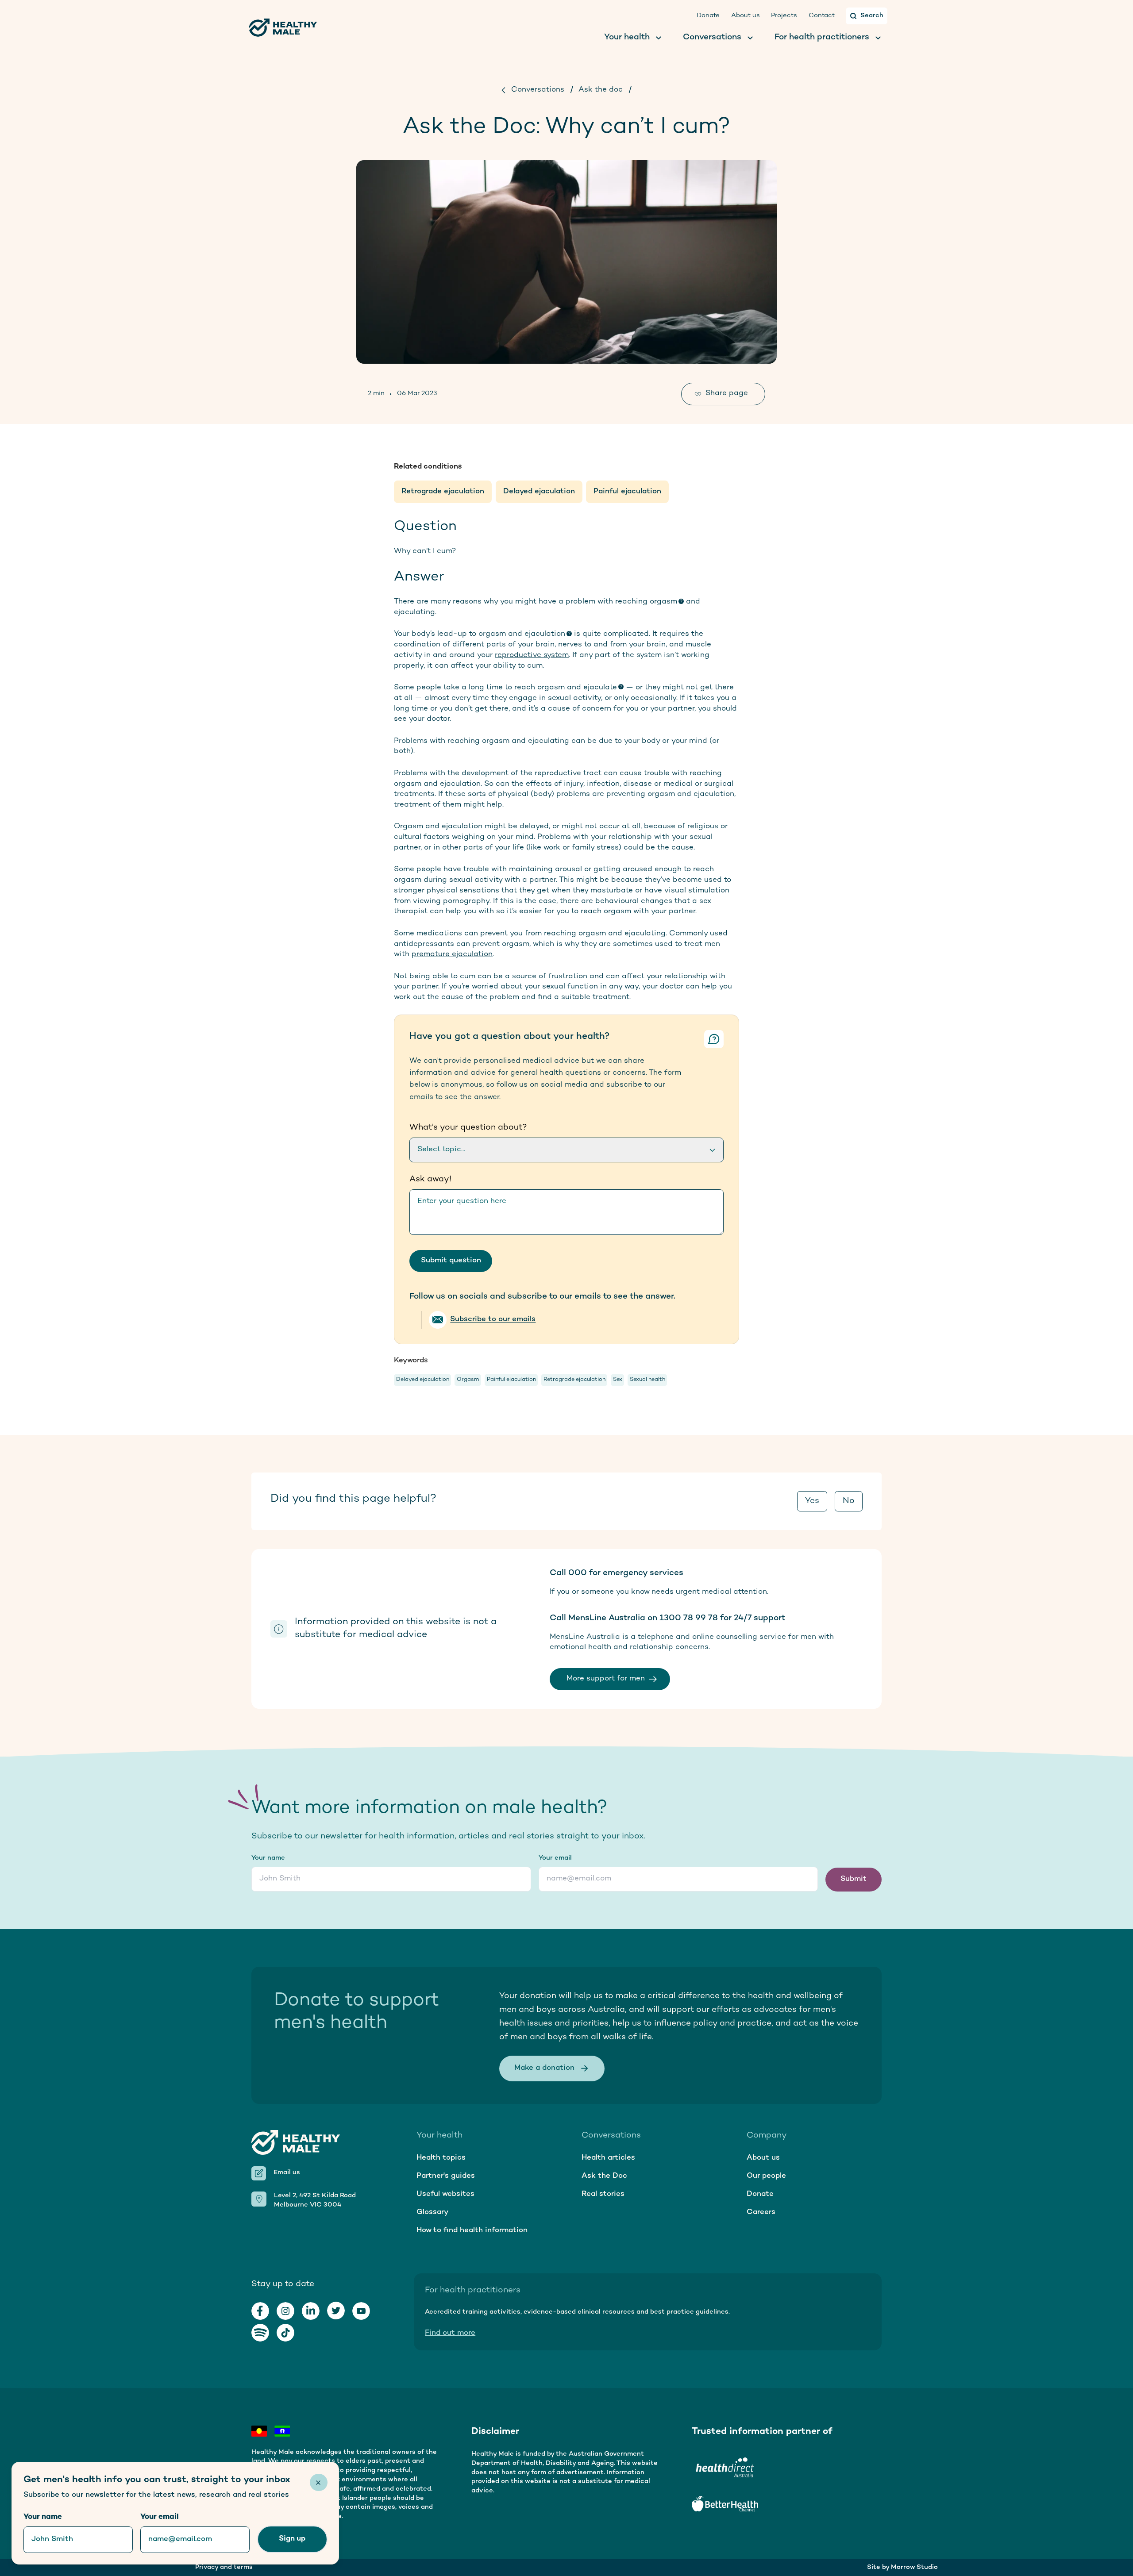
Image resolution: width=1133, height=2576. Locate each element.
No (849, 1501)
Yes (812, 1501)
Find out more (450, 2333)
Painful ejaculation (627, 492)
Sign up (292, 2539)
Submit (854, 1879)
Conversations (538, 90)
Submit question (451, 1261)
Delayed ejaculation (539, 492)
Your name (268, 1858)
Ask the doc (601, 90)
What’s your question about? (468, 1128)
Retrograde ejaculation (443, 492)
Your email (555, 1858)
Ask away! (430, 1179)
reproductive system (532, 655)
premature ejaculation (452, 954)
